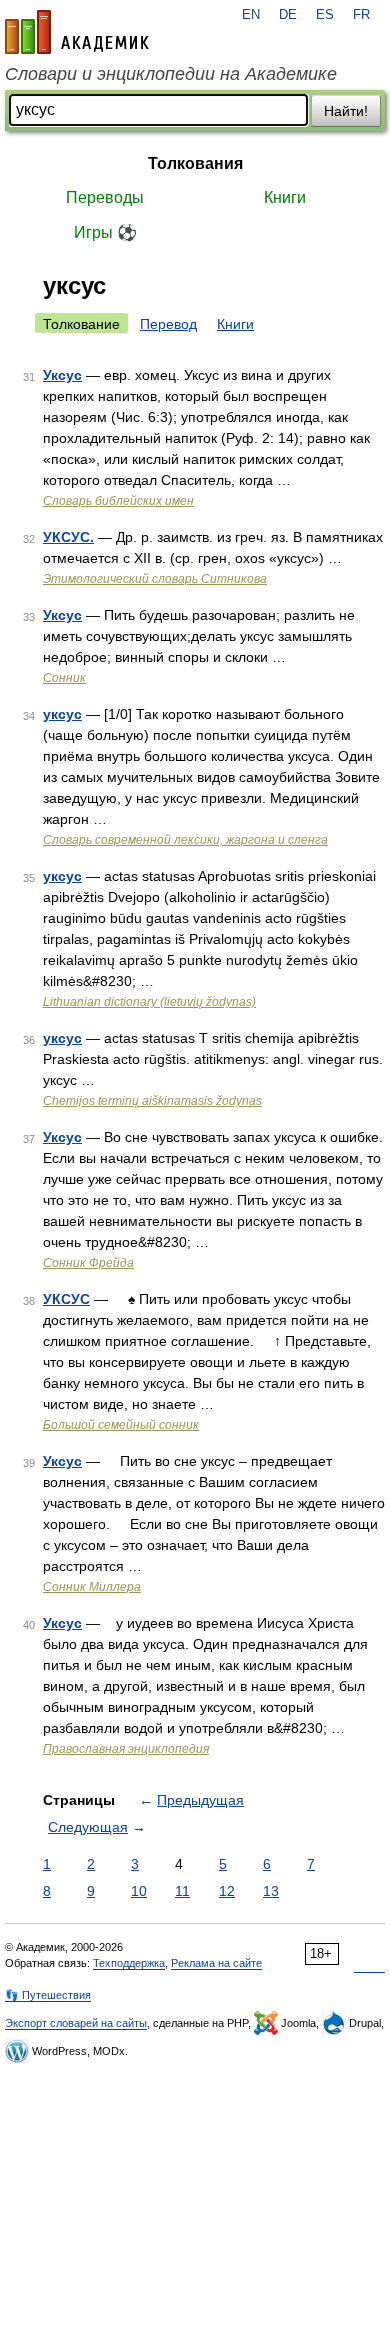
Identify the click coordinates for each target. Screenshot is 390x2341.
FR (361, 15)
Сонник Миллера (92, 1587)
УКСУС (66, 1299)
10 (139, 1891)
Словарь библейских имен (118, 501)
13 (271, 1891)
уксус (62, 714)
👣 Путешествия (48, 1995)
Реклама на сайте (216, 1963)
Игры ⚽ (105, 232)
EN (251, 15)
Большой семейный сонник (121, 1425)
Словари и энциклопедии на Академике (171, 74)
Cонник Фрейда (88, 1263)
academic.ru (77, 32)
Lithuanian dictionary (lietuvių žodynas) (149, 1002)
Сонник (64, 678)
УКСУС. (68, 537)
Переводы (105, 197)
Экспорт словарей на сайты (76, 2023)
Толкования (195, 163)
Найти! (346, 111)
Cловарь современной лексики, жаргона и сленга (185, 840)
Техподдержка (129, 1963)
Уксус (62, 375)
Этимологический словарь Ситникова (155, 579)
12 (227, 1891)
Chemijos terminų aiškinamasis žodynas (152, 1101)
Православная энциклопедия (126, 1749)
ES (325, 15)
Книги (285, 197)
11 (182, 1891)
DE (288, 15)
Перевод (168, 324)
